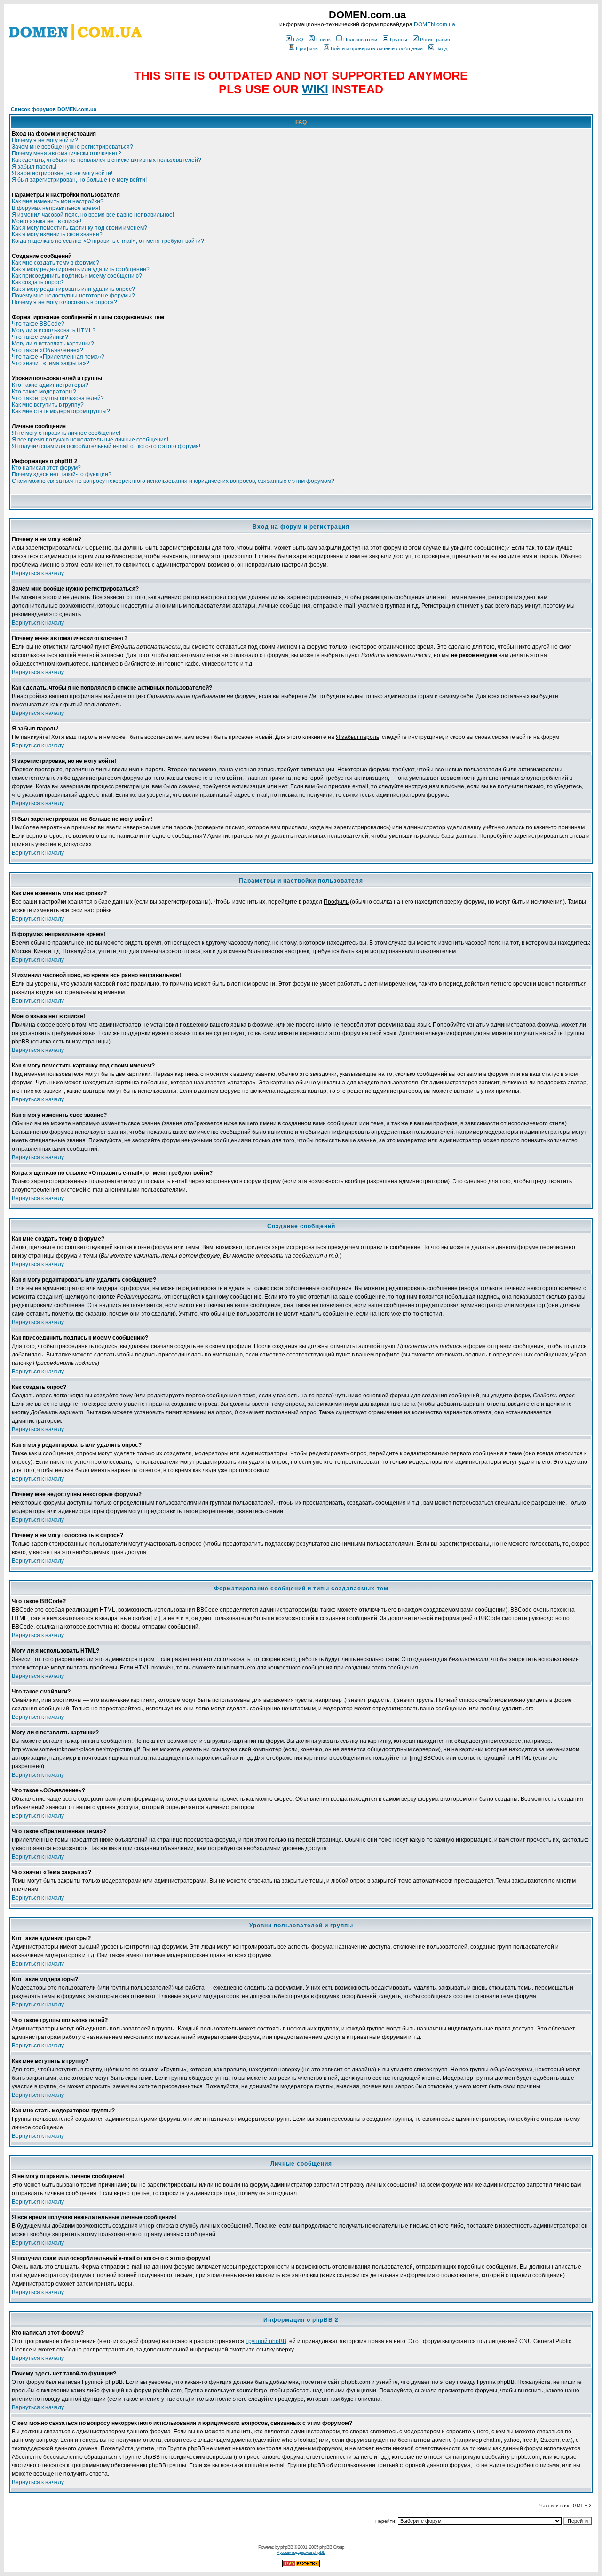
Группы (399, 40)
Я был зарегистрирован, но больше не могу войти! (79, 180)
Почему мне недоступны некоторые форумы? (73, 296)
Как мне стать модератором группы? (61, 411)
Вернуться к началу (38, 573)
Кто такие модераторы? (44, 392)
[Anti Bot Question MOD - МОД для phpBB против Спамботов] (301, 2565)
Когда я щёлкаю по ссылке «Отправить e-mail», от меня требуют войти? (108, 241)
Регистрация (435, 40)
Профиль (307, 48)
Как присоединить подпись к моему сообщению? (77, 276)
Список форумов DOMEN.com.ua (54, 109)
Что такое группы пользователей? (58, 398)
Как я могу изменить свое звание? (57, 234)
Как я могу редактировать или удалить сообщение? (81, 269)
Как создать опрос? (38, 282)
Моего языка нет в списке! (47, 221)
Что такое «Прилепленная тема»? (58, 357)
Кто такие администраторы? (50, 385)
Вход (441, 48)
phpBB (287, 2547)
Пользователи (360, 40)
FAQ (298, 40)
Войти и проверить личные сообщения (377, 48)
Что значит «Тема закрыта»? (51, 363)
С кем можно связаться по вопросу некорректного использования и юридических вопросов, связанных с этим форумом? (173, 481)
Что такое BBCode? (38, 324)
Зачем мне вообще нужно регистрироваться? (72, 147)
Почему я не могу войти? (45, 140)
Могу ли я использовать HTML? (54, 330)
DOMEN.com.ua (435, 24)
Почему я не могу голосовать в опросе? (64, 302)
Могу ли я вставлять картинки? (53, 344)
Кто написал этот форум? (46, 468)
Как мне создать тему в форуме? (55, 263)
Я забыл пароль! (34, 167)
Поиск (323, 40)
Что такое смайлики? (40, 337)
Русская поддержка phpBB (301, 2552)
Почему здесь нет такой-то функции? (62, 474)
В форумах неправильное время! (56, 208)
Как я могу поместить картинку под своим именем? (79, 228)
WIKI (315, 89)
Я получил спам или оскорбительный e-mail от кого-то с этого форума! (106, 446)
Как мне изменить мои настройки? (58, 201)
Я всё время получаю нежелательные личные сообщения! (90, 440)
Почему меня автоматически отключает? (67, 153)
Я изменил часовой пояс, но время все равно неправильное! (93, 215)
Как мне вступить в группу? (48, 405)
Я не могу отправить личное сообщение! (66, 433)
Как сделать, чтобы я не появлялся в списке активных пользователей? (107, 160)
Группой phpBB (266, 2341)
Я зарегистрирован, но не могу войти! (62, 173)
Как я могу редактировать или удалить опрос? (73, 289)
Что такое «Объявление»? (48, 350)
